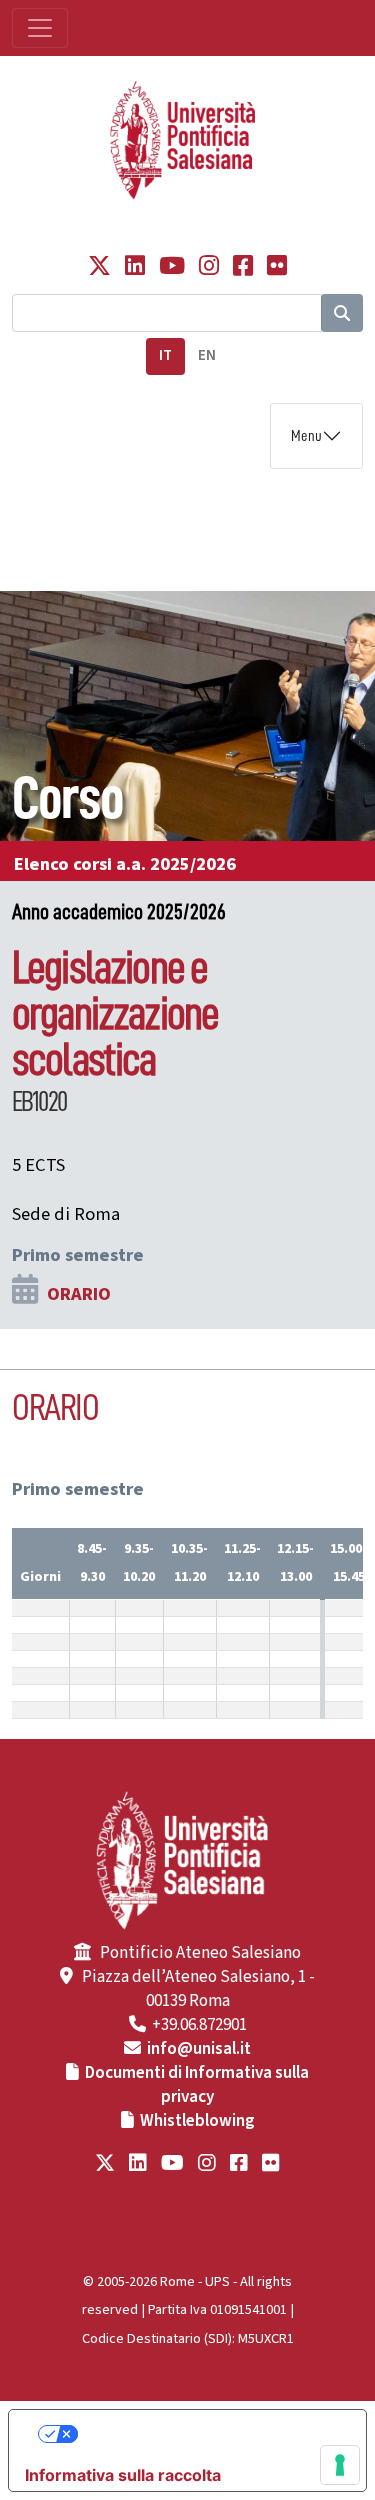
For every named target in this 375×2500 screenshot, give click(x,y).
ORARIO (79, 1294)
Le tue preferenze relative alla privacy (207, 2434)
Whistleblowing (197, 2121)
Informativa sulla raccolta (123, 2475)
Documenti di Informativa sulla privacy (197, 2085)
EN (207, 355)
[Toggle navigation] (40, 28)
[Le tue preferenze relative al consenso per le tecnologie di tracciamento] (340, 2465)
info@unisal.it (199, 2049)
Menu (306, 436)
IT (165, 355)
